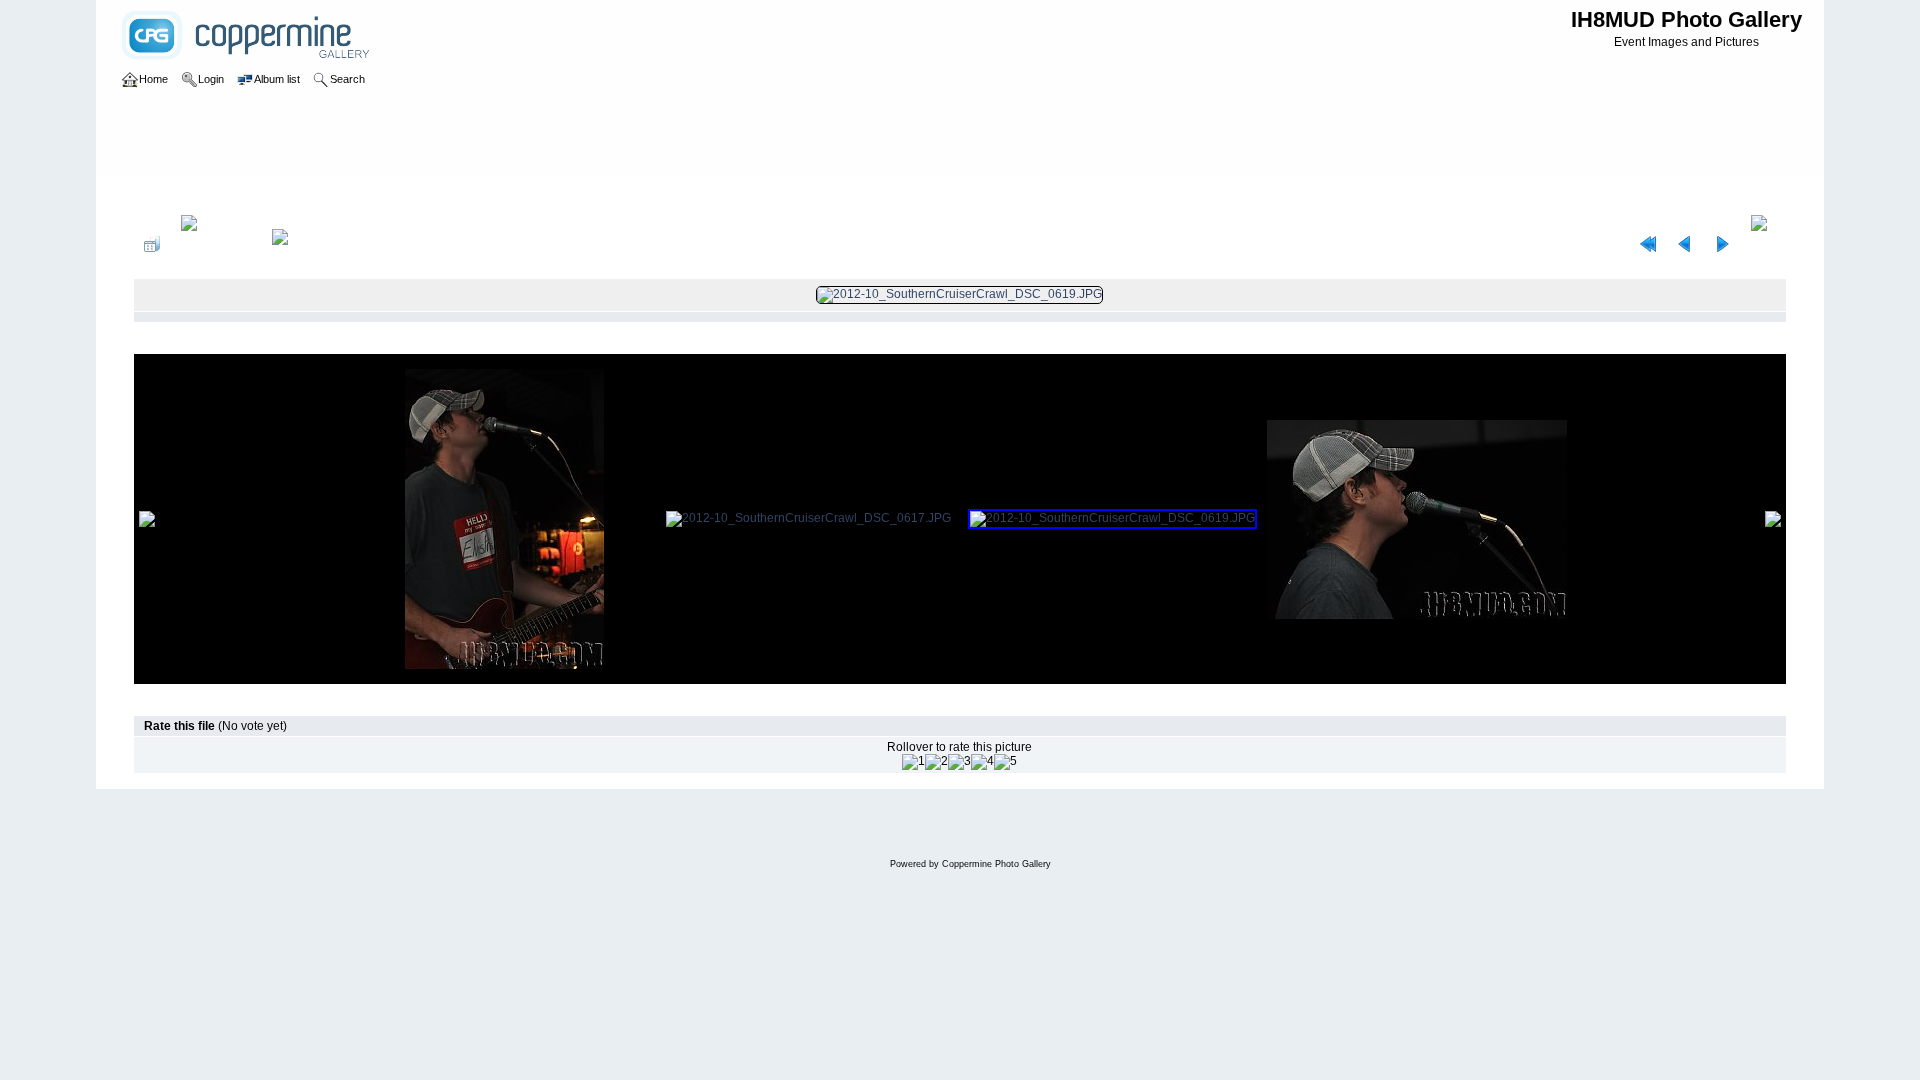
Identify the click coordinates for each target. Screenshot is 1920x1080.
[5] (1005, 762)
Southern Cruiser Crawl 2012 (320, 194)
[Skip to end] (1763, 244)
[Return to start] (1648, 244)
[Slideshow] (301, 244)
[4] (982, 762)
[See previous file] (1685, 244)
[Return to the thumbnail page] (152, 244)
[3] (959, 762)
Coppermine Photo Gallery (996, 864)
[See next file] (1722, 244)
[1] (913, 762)
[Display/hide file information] (216, 244)
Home (170, 194)
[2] (936, 762)
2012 (214, 194)
